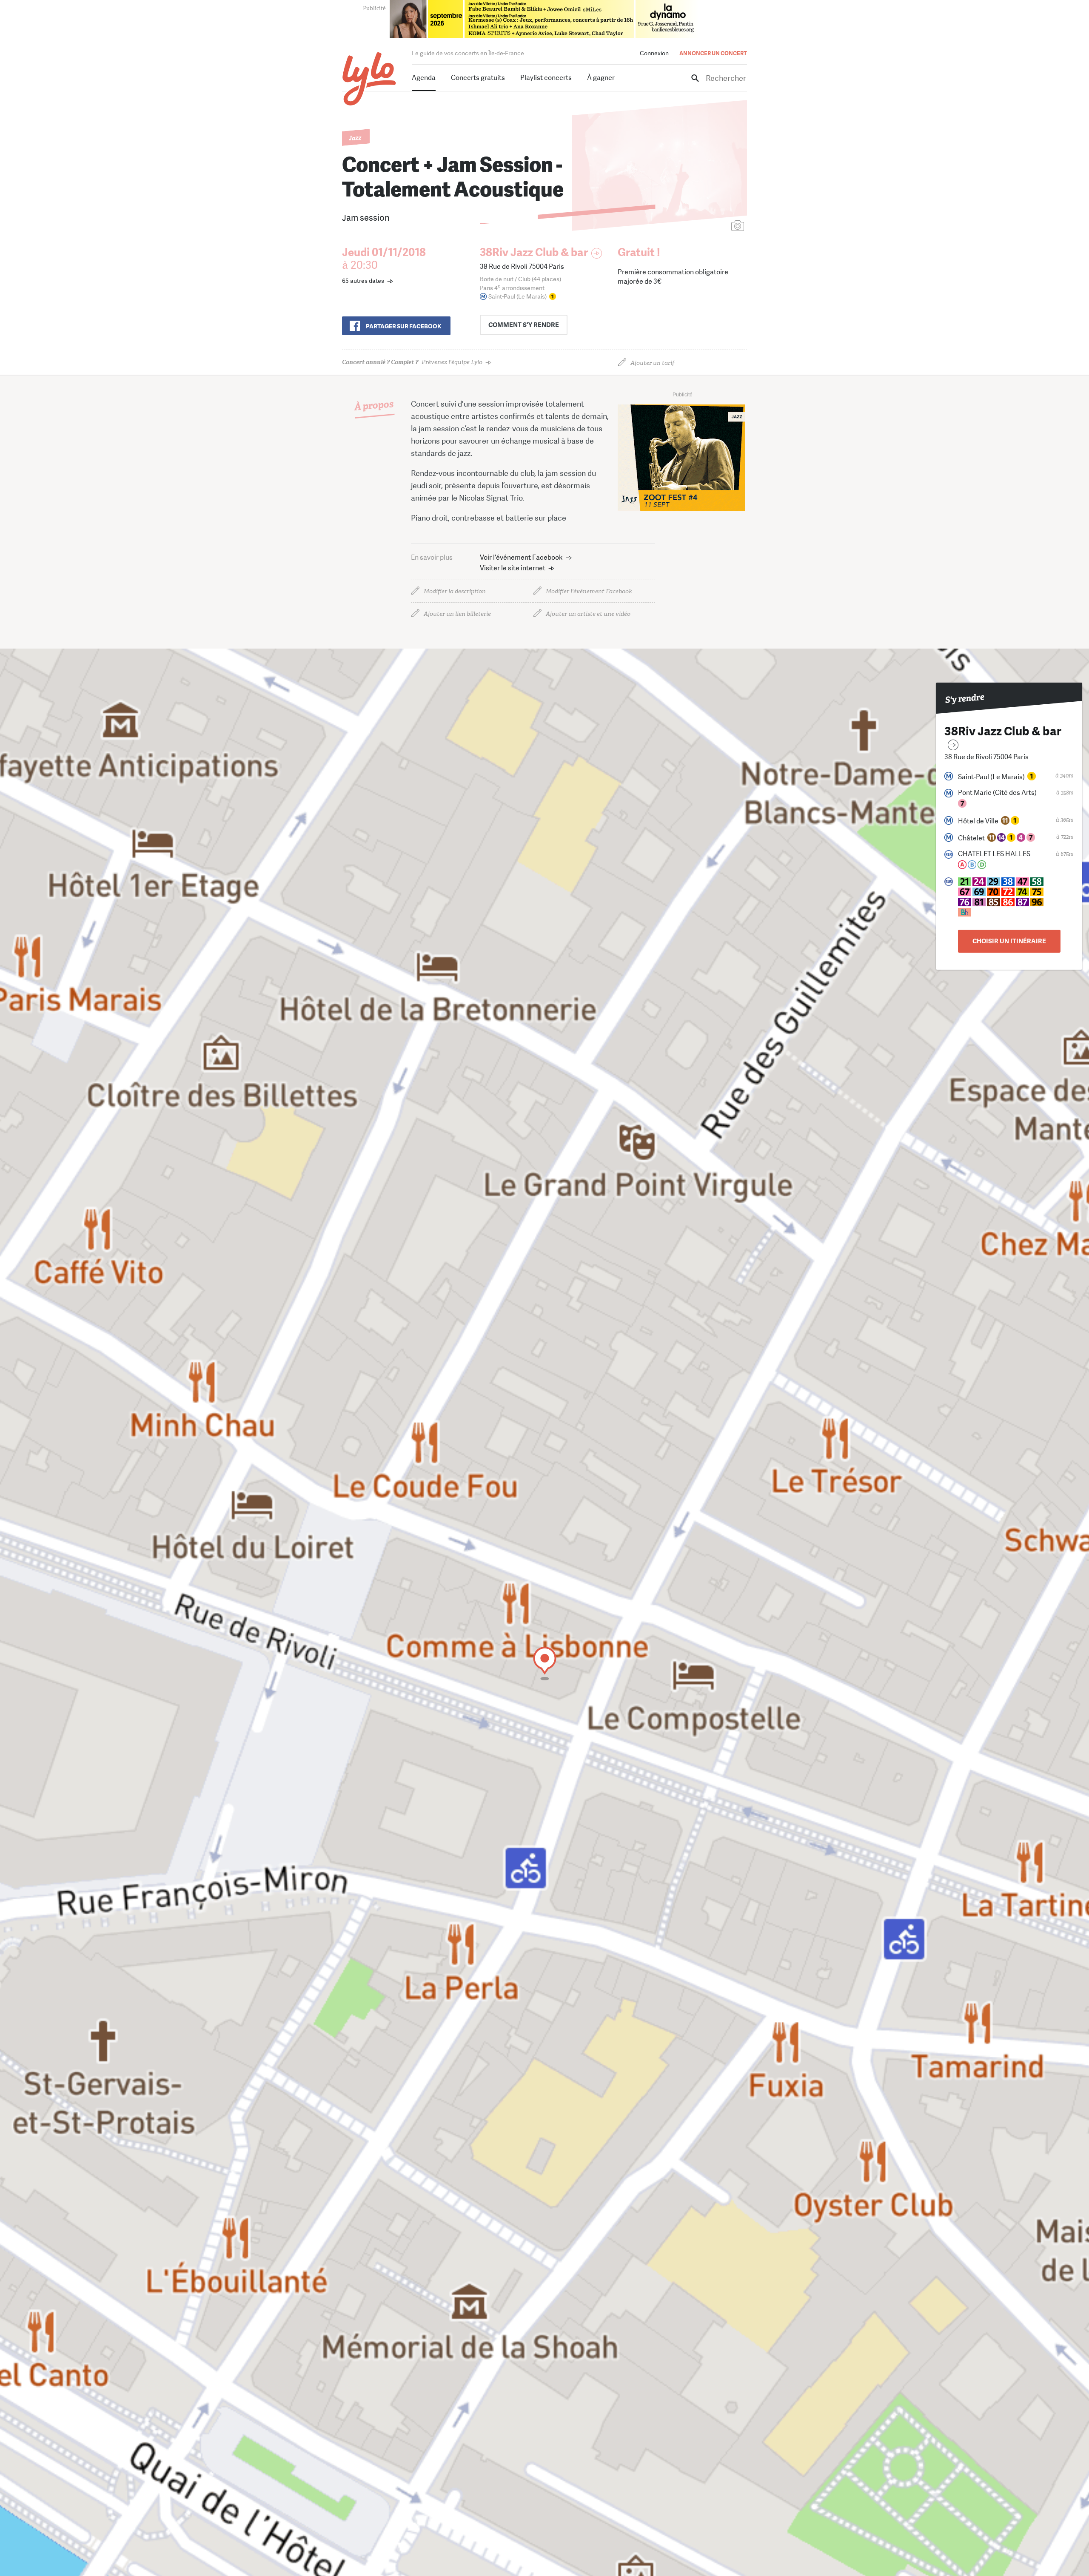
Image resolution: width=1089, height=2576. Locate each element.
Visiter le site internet (513, 568)
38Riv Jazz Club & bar (534, 252)
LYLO (369, 79)
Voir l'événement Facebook (521, 557)
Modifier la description (455, 591)
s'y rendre (524, 325)
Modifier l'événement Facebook (589, 591)
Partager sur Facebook (403, 326)
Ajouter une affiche (700, 226)
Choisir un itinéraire (1009, 941)
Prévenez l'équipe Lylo (412, 362)
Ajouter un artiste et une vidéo (588, 614)
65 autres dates (363, 281)
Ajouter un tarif (652, 363)
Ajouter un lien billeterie (457, 614)
